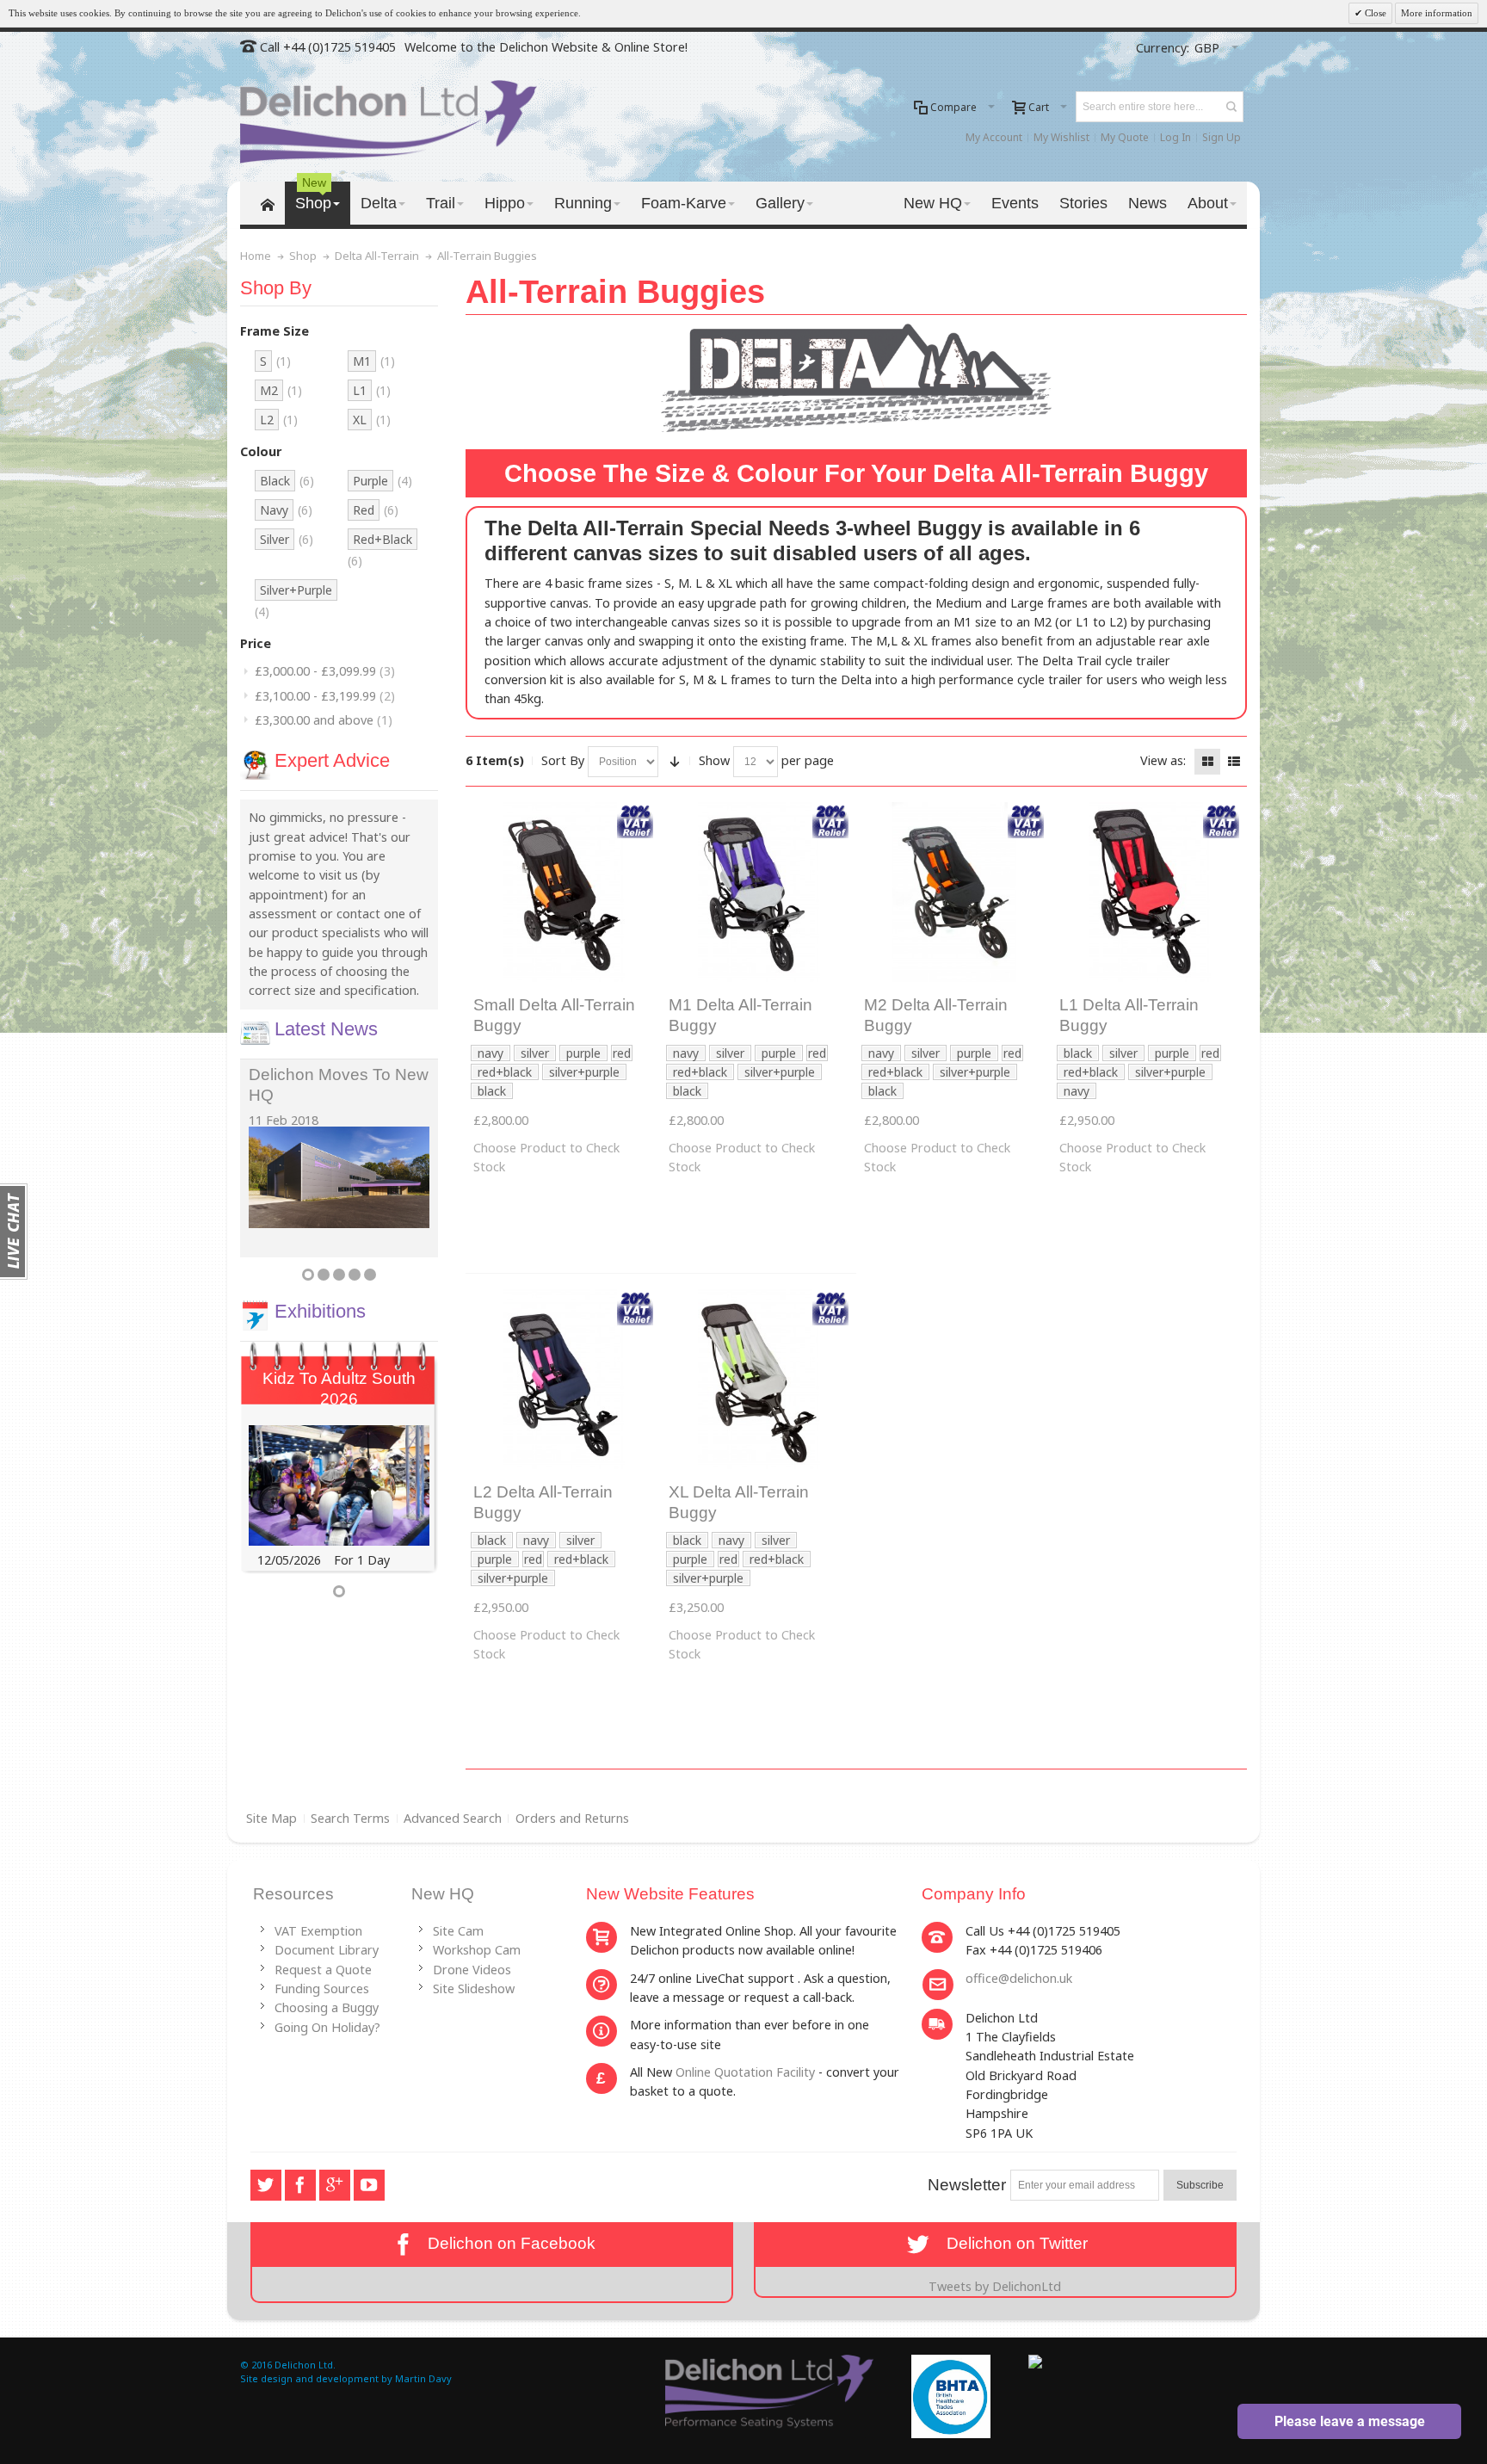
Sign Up (1222, 137)
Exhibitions (320, 1311)
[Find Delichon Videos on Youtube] (369, 2185)
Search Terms (350, 1818)
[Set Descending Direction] (675, 762)
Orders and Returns (572, 1818)
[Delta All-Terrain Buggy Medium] (759, 892)
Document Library (327, 1950)
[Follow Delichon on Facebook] (302, 2185)
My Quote (1125, 137)
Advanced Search (453, 1818)
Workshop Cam (477, 1950)
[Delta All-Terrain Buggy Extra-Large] (759, 1379)
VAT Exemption (318, 1931)
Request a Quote (323, 1970)
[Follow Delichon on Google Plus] (336, 2185)
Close (1374, 13)
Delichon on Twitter (1011, 2243)
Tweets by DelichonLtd (995, 2286)
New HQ (443, 1894)
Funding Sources (322, 1988)
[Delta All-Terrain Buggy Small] (563, 892)
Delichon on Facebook (507, 2243)
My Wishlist (1061, 137)
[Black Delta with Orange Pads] (954, 892)
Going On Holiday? (327, 2027)
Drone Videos (472, 1970)
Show (714, 760)
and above (324, 720)
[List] (1234, 762)
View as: (1163, 760)
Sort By (563, 760)
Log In (1175, 137)
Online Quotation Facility (745, 2072)
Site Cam (458, 1931)
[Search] (1231, 107)
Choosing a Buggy (327, 2007)
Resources (293, 1894)
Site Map (271, 1818)
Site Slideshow (474, 1988)
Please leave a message (1350, 2421)
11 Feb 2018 (284, 1120)
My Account (994, 137)
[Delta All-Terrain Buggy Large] (1149, 892)
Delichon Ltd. (305, 2365)
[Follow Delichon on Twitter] (268, 2185)
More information (1437, 13)
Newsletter (967, 2185)
